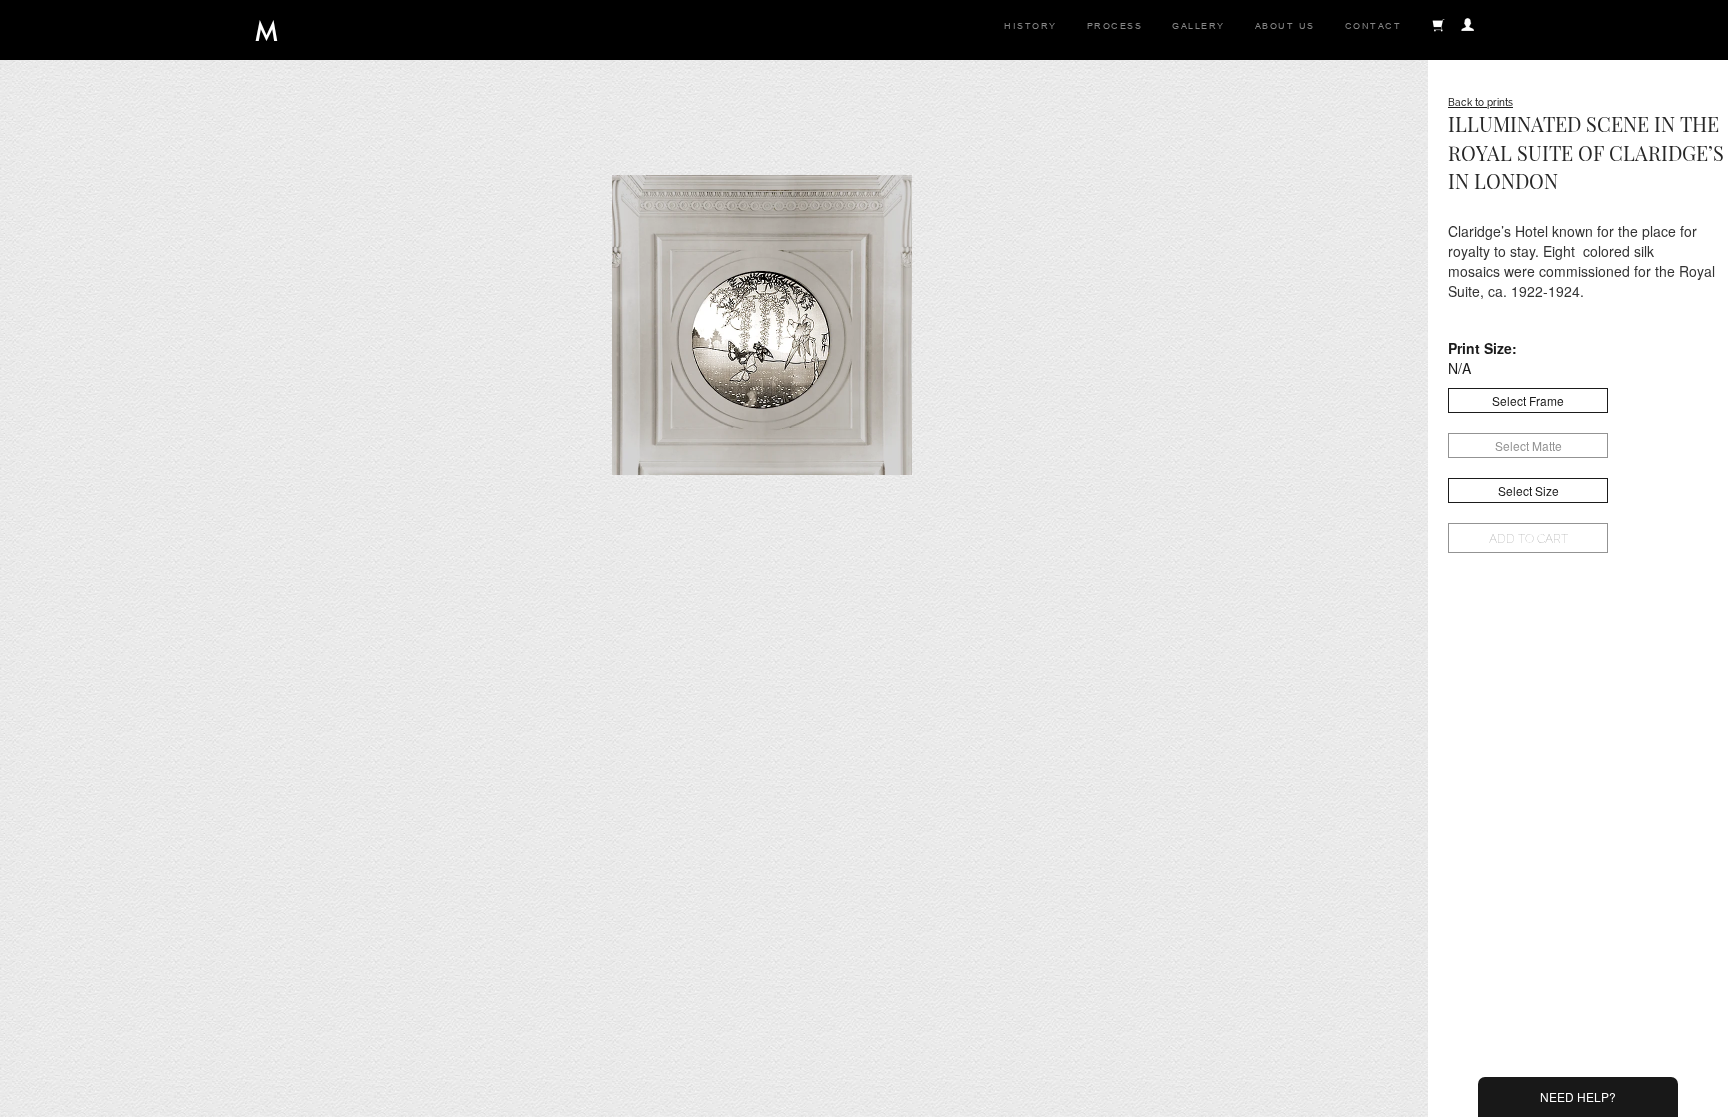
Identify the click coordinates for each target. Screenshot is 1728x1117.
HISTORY (1030, 26)
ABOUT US (1285, 26)
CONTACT (1373, 26)
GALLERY (1198, 26)
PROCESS (1115, 26)
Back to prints (1480, 102)
